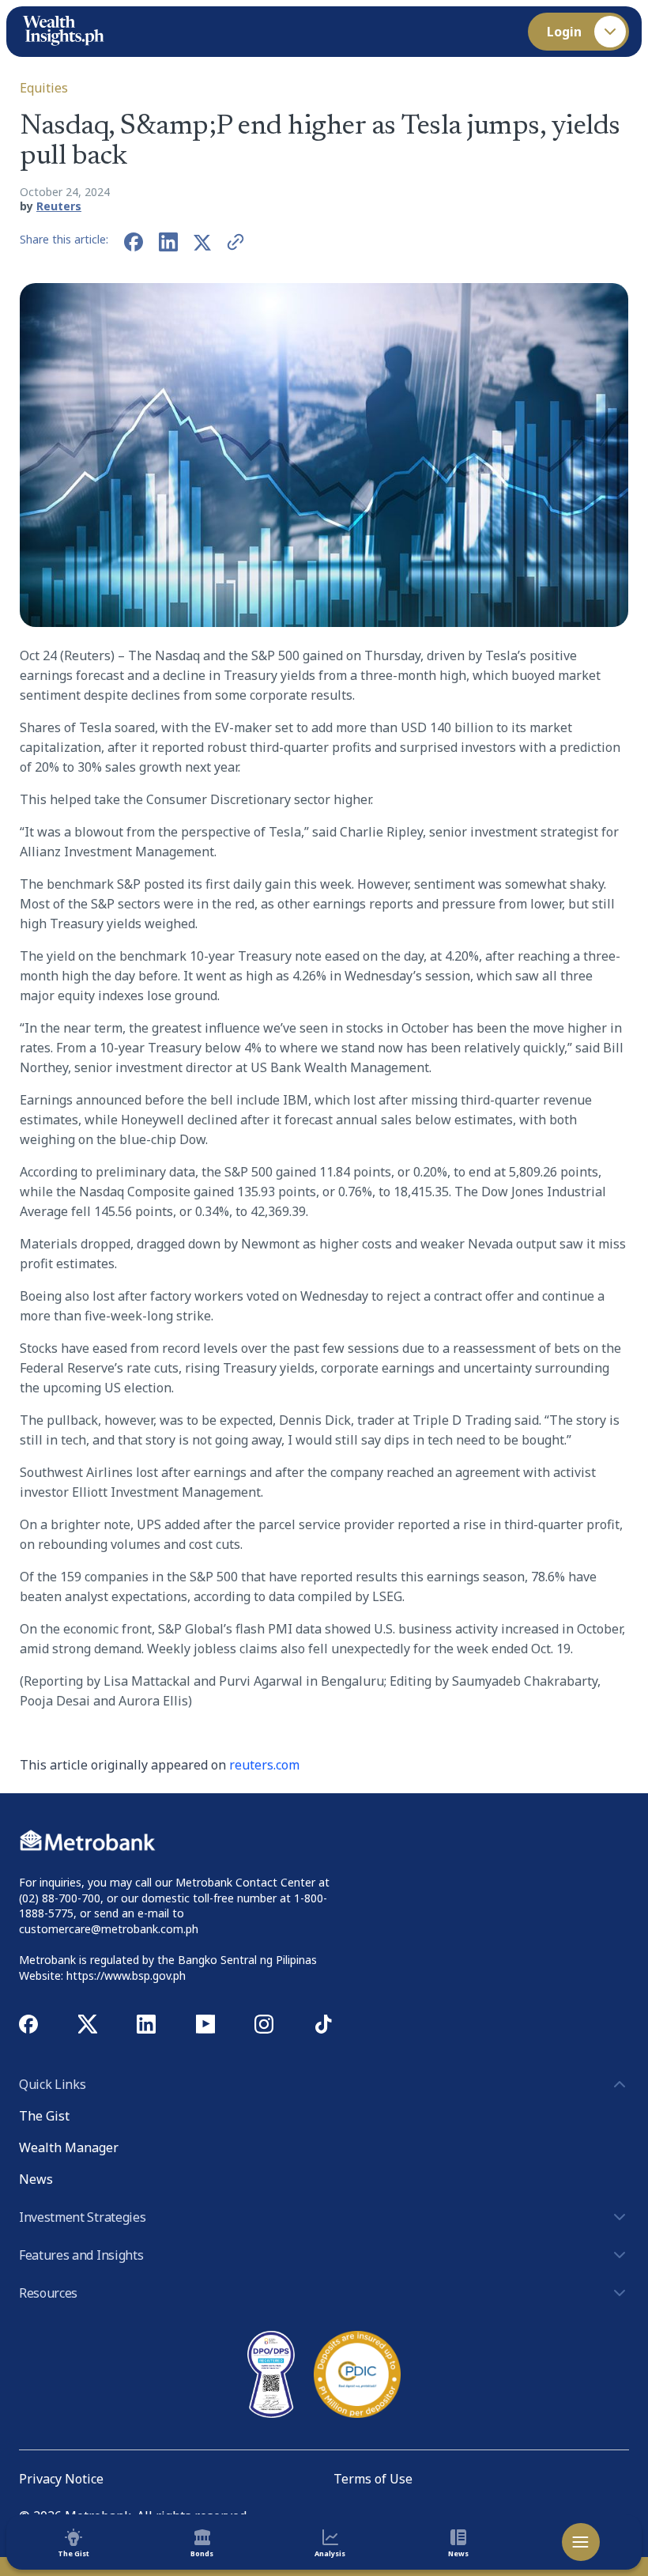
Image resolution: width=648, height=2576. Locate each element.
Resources (48, 2293)
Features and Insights (81, 2255)
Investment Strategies (82, 2217)
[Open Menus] (581, 2542)
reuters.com (264, 1765)
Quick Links (52, 2084)
